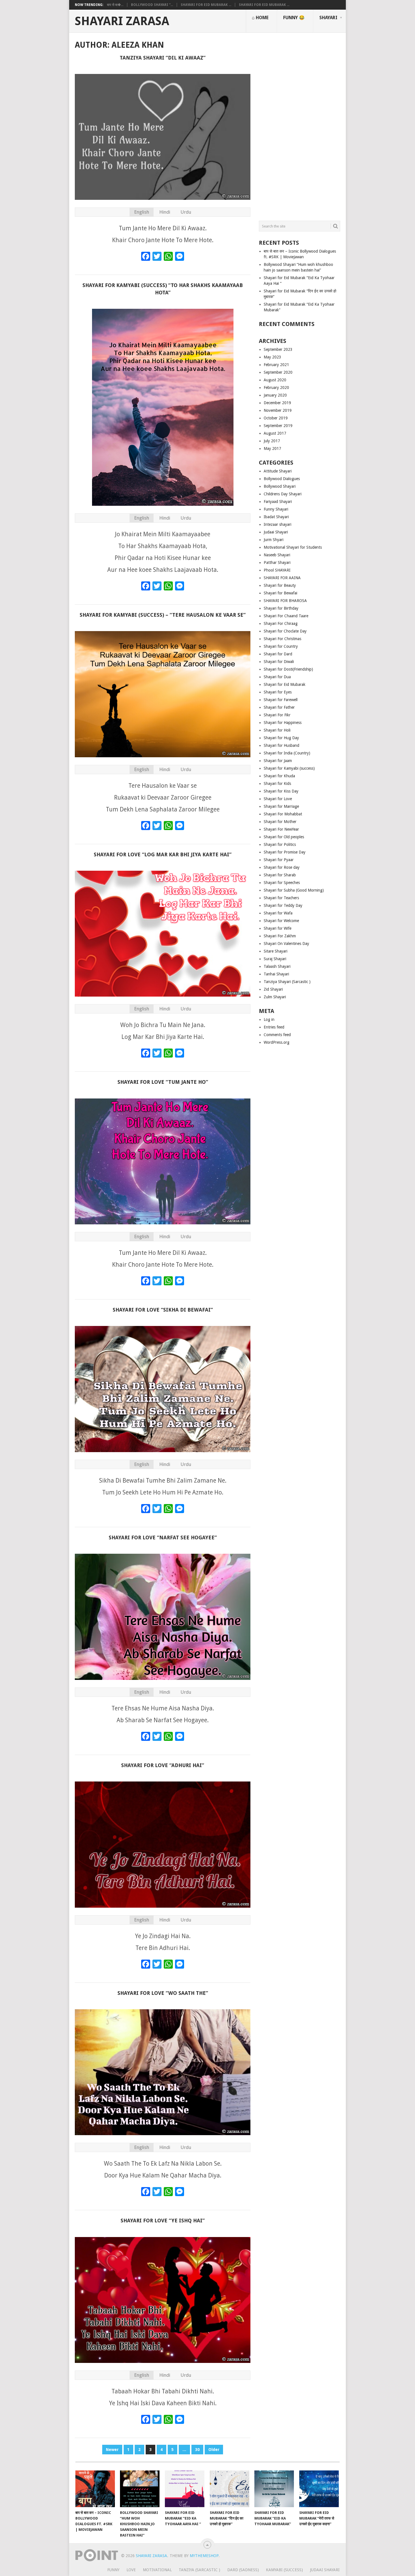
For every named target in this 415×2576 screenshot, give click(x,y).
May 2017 (272, 448)
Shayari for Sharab (280, 875)
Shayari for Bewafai (280, 593)
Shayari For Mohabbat (283, 814)
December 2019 (277, 403)
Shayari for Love (278, 799)
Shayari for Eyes (278, 692)
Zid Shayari (273, 989)
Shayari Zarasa (122, 21)
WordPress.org (277, 1042)
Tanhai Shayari (276, 974)
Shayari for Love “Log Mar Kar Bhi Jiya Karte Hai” (163, 854)
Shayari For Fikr (277, 715)
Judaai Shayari (276, 532)
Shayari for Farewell (281, 700)
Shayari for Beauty (280, 585)
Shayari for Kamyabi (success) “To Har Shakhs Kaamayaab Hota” (163, 289)
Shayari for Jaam (278, 761)
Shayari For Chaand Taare (286, 616)
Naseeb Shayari (277, 555)
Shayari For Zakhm (280, 936)
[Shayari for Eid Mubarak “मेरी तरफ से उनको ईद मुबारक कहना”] (319, 2489)
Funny (113, 2570)
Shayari (328, 18)
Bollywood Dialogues (282, 479)
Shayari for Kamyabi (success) (289, 768)
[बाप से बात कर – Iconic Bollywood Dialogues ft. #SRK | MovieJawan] (95, 2489)
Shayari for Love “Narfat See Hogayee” (163, 1537)
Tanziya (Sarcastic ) (199, 2570)
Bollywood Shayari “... (152, 5)
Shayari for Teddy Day (283, 905)
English (142, 212)
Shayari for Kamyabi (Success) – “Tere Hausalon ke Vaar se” (163, 615)
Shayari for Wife (278, 928)
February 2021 (276, 365)
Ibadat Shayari (276, 517)
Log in (269, 1019)
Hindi (165, 212)
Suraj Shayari (275, 959)
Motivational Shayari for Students (293, 547)
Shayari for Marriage (281, 806)
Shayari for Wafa (278, 913)
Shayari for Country (281, 646)
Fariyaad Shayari (278, 502)
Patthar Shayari (277, 563)
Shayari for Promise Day (285, 852)
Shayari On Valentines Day (286, 944)
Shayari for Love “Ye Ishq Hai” (163, 2221)
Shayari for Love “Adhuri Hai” (163, 1765)
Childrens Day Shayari (283, 494)
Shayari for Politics (280, 844)
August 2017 (275, 433)
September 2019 (278, 426)
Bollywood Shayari (280, 486)
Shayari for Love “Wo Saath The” (163, 1993)
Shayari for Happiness (283, 723)
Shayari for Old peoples (284, 837)
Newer (112, 2450)
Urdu (186, 212)
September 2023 (278, 349)
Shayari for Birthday (281, 608)
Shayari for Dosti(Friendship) (288, 669)
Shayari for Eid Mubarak (285, 684)
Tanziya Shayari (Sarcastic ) (287, 982)
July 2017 (272, 441)
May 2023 (272, 357)
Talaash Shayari (277, 966)
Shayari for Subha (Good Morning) (294, 890)
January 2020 (275, 395)
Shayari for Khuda (279, 776)
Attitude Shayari (278, 471)
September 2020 (278, 372)
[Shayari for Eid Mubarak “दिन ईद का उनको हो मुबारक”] (230, 2489)
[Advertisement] (300, 124)
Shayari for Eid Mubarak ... (206, 5)
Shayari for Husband (281, 745)
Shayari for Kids (277, 783)
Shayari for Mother (280, 822)
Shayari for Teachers (281, 898)
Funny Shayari (276, 509)
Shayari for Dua (277, 677)
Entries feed (274, 1027)
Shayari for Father (279, 707)
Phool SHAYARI (277, 570)
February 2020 (276, 388)
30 (197, 2450)
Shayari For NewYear (281, 829)
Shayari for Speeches (282, 883)
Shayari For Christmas (282, 639)
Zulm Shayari (275, 997)
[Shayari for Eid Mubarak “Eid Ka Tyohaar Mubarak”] (274, 2489)
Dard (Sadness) (243, 2570)
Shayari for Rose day (282, 867)
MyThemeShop (204, 2556)
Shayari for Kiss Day (281, 791)
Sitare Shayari (276, 951)
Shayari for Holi (277, 730)
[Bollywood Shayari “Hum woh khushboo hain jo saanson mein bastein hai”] (140, 2489)
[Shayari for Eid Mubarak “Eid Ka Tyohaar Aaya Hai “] (185, 2489)
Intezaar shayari (278, 524)
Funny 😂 (294, 18)
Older (214, 2450)
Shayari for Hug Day (281, 738)
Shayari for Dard (278, 654)
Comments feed (277, 1035)
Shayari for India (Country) (287, 753)
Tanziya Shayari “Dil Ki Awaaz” (163, 58)
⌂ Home (260, 18)
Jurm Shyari (274, 540)
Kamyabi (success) (284, 2570)
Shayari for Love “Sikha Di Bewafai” (163, 1310)
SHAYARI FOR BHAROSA (285, 601)
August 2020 (275, 380)
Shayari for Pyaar (279, 860)
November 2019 (278, 410)
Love (131, 2570)
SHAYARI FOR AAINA (282, 578)
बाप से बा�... (115, 5)
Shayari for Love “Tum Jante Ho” (163, 1082)
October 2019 (276, 418)
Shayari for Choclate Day (285, 631)
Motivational (157, 2570)
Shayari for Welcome (281, 921)
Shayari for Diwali (279, 662)
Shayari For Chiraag (281, 623)
